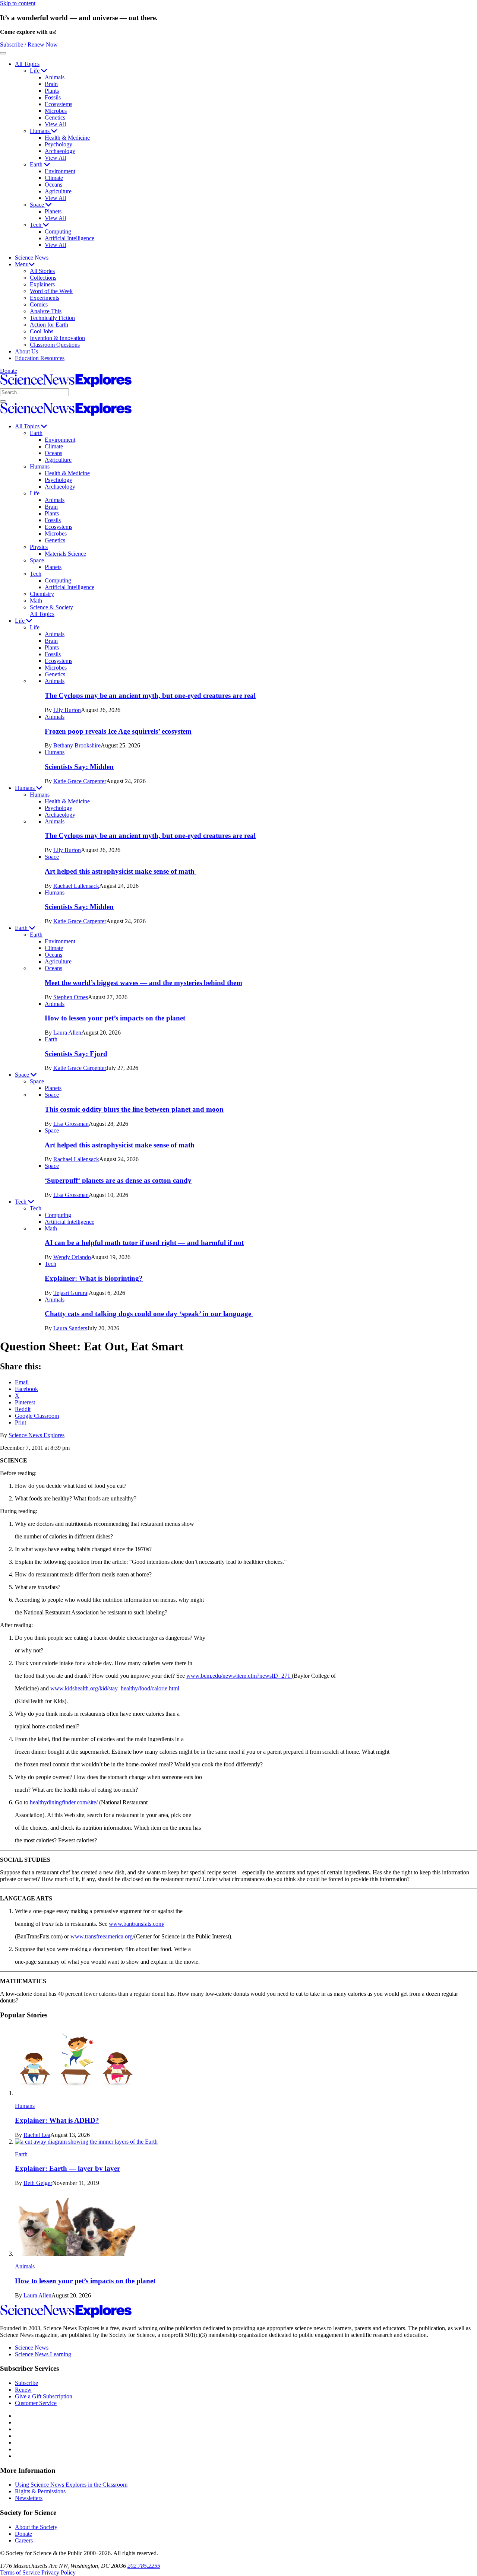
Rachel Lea (37, 2135)
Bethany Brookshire (77, 745)
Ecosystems (59, 104)
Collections (43, 278)
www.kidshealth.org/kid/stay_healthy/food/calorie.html (115, 1688)
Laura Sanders (70, 1328)
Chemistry (42, 594)
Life (35, 71)
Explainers (42, 284)
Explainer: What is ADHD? (57, 2120)
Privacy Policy (59, 2572)
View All (55, 124)
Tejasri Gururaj (71, 1293)
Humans (40, 131)
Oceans (53, 185)
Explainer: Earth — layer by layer (67, 2168)
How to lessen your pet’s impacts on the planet (115, 1018)
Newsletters (29, 2498)
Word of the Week (51, 291)
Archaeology (60, 151)
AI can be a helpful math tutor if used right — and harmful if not (144, 1243)
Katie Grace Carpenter (80, 781)
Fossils (53, 97)
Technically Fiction (52, 318)
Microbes (56, 111)
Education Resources (40, 358)
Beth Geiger (38, 2183)
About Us (26, 351)
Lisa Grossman (71, 1124)
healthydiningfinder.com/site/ (64, 1802)
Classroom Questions (55, 345)
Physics (39, 547)
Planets (53, 211)
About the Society (36, 2527)
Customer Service (36, 2403)
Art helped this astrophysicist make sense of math (121, 871)
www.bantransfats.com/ (137, 1924)
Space (38, 205)
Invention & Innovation (57, 338)
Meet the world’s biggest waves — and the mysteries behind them (143, 983)
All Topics (27, 64)
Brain (51, 84)
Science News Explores (37, 1435)
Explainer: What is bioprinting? (94, 1278)
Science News (32, 258)
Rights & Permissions (40, 2491)
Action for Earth (49, 325)
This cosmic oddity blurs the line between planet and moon (134, 1109)
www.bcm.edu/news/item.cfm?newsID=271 (239, 1676)
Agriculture (58, 191)
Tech (36, 225)
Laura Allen (67, 1033)
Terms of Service (20, 2572)
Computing (58, 231)
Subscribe (26, 2383)
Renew (23, 2390)
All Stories (42, 271)
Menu (22, 264)
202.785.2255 (144, 2566)
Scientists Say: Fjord (76, 1054)
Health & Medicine (67, 138)
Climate (54, 178)
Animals (55, 77)
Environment (60, 171)
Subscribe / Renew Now (29, 45)
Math (36, 601)
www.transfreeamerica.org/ (102, 1936)
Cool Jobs (42, 331)
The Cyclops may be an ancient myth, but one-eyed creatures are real (150, 695)
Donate (9, 371)
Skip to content (18, 3)
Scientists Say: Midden (79, 767)
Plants (52, 91)
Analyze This (46, 311)
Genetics (55, 117)
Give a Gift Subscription (44, 2396)
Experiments (45, 298)
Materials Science (65, 554)
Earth (37, 164)
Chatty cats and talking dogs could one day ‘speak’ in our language (149, 1314)
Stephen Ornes (71, 997)
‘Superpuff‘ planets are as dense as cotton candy (118, 1180)
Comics (39, 304)
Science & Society (51, 607)
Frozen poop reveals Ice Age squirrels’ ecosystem (118, 731)
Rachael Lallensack (76, 886)
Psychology (59, 144)
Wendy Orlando (72, 1257)
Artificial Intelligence (70, 238)
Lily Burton (67, 710)
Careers (24, 2540)
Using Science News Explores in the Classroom (71, 2485)
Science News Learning (43, 2354)
